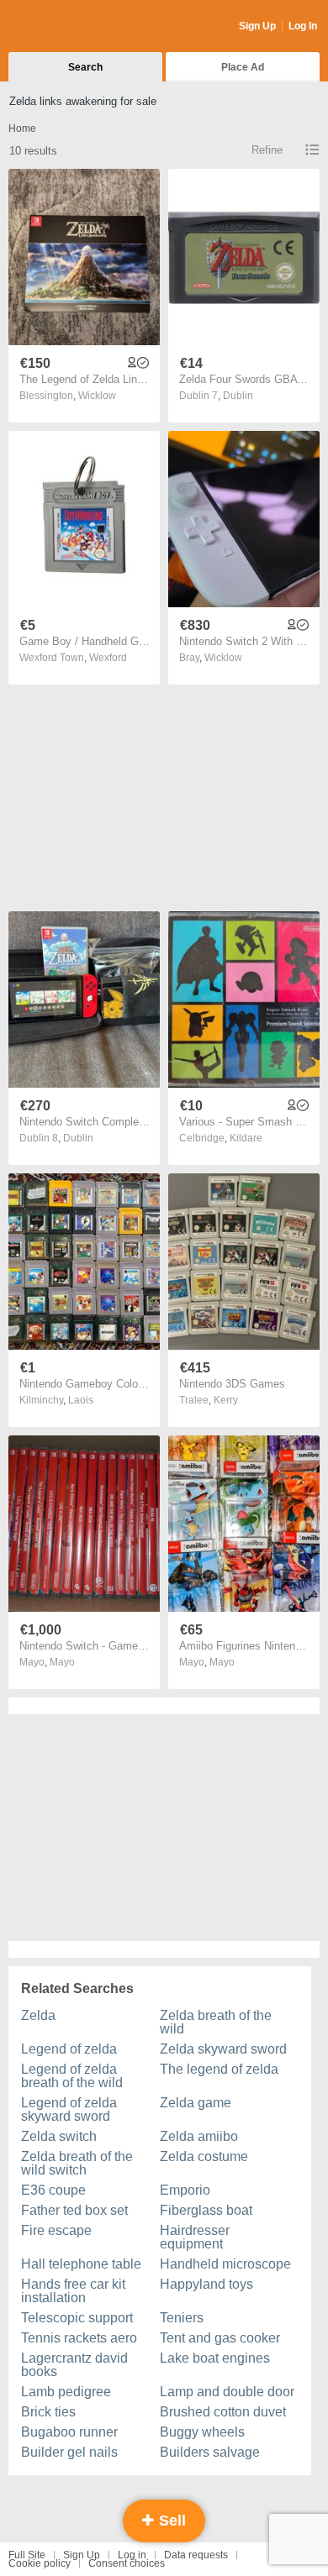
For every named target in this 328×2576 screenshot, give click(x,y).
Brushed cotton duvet (223, 2412)
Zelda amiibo (199, 2136)
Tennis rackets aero (79, 2338)
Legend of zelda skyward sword (69, 2109)
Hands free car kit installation (73, 2291)
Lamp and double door (227, 2392)
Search (85, 67)
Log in (132, 2555)
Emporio (185, 2190)
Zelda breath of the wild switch (77, 2163)
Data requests (196, 2555)
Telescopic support (77, 2318)
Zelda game (196, 2103)
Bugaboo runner (69, 2432)
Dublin (238, 396)
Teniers (182, 2318)
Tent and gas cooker (220, 2338)
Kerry (226, 1400)
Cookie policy (40, 2563)
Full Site (27, 2555)
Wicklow (97, 396)
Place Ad (243, 67)
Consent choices (127, 2563)
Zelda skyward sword (223, 2049)
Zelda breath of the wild (216, 2022)
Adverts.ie (74, 27)
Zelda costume (204, 2156)
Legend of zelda (69, 2049)
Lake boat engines (215, 2358)
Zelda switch (59, 2136)
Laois (81, 1400)
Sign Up (257, 26)
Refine (267, 150)
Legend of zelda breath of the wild (72, 2076)
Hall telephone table (81, 2264)
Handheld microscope (225, 2264)
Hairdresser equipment (195, 2237)
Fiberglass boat (206, 2210)
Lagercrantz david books (74, 2365)
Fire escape (56, 2230)
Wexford (108, 658)
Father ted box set (74, 2210)
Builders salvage (210, 2452)
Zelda (38, 2015)
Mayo (62, 1662)
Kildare (246, 1138)
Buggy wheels (202, 2432)
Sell (170, 2521)
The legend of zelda (219, 2069)
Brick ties (48, 2412)
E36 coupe (53, 2190)
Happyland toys (206, 2284)
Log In (303, 26)
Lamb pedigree (66, 2392)
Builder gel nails (69, 2452)
